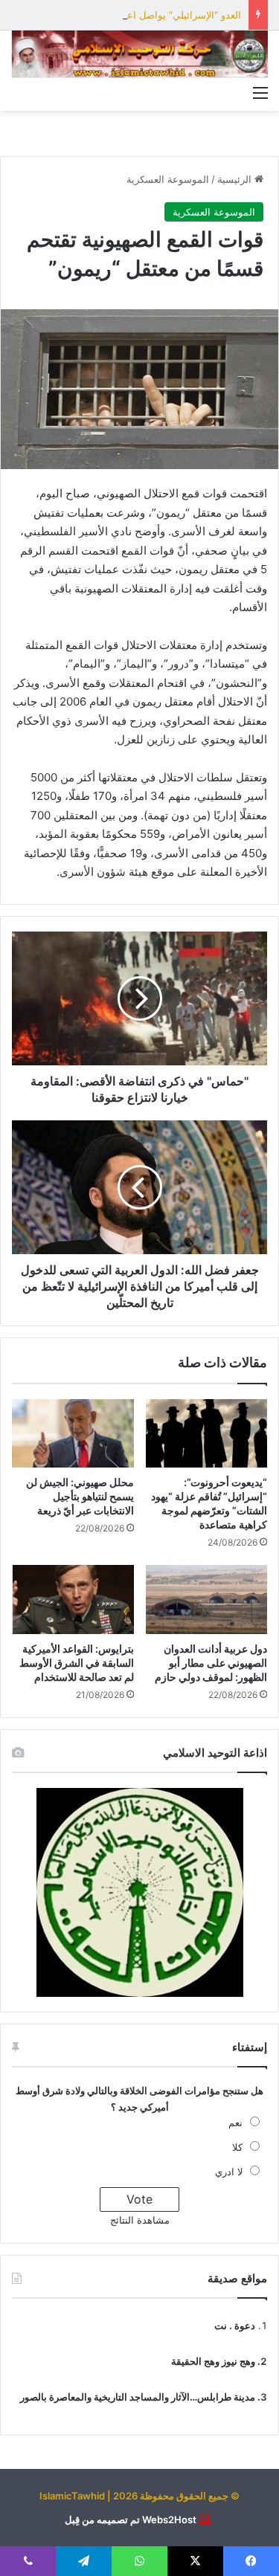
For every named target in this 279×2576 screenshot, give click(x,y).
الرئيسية (236, 179)
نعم (235, 2123)
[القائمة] (260, 92)
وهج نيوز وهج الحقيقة (213, 2361)
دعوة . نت (235, 2325)
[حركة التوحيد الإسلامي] (139, 54)
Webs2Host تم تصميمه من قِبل (131, 2519)
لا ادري (229, 2172)
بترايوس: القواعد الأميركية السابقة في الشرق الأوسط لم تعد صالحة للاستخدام (77, 1663)
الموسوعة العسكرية (168, 179)
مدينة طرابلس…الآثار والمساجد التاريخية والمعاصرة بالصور (138, 2397)
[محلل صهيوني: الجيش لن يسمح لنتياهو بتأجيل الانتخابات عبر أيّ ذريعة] (73, 1433)
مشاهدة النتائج (140, 2220)
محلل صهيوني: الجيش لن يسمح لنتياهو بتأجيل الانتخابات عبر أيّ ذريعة (80, 1496)
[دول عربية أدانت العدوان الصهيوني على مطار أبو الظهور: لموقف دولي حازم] (207, 1599)
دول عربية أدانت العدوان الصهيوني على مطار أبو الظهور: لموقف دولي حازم (211, 1663)
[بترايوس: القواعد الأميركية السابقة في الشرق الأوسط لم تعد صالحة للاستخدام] (73, 1599)
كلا (237, 2147)
